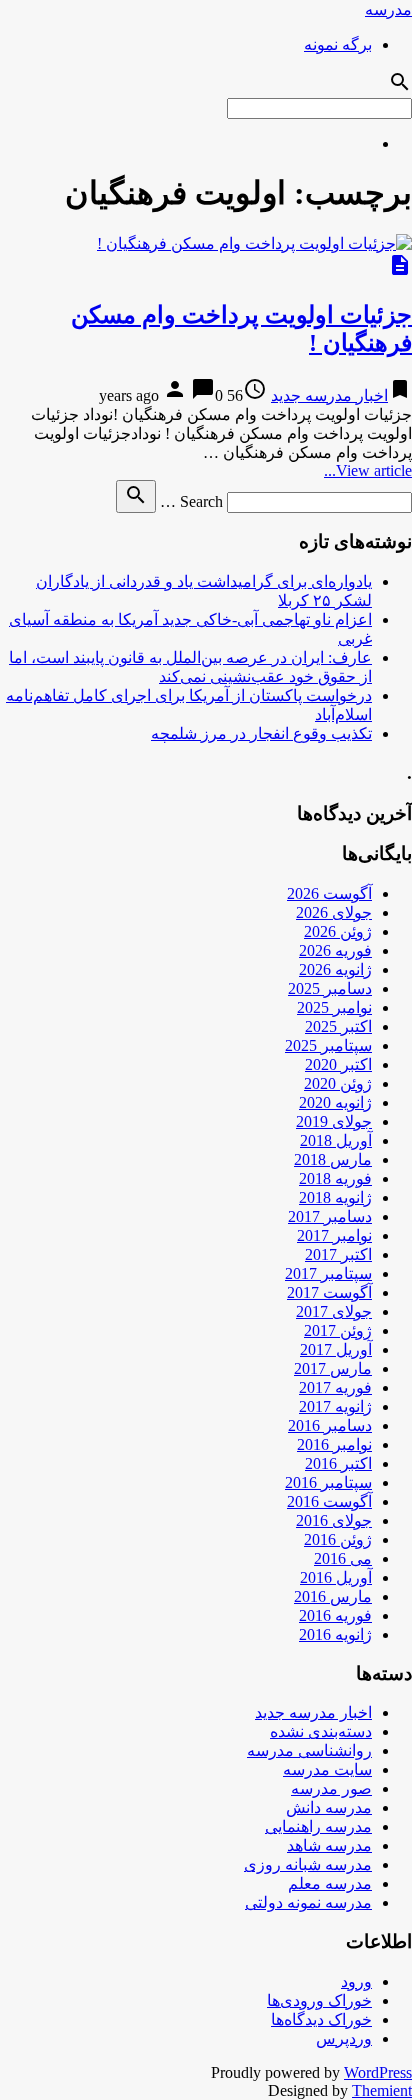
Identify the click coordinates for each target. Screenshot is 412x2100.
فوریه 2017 (335, 1387)
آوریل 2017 (336, 1349)
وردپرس (344, 2038)
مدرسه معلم (330, 1883)
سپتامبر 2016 (328, 1482)
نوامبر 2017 (334, 1235)
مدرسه (388, 9)
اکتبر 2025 (338, 1026)
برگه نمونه (338, 44)
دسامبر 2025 (330, 988)
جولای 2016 (334, 1520)
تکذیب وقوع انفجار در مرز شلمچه (261, 733)
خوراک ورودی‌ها (319, 2000)
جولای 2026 (334, 912)
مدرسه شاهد (329, 1845)
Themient (382, 2090)
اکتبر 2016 (338, 1463)
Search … (191, 501)
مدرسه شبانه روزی (308, 1864)
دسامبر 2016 (330, 1425)
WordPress (378, 2072)
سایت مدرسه (327, 1769)
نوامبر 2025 (334, 1007)
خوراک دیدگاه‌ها (321, 2019)
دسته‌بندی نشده (321, 1731)
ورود (356, 1981)
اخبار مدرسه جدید (329, 395)
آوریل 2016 (336, 1577)
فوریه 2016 (335, 1615)
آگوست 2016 (329, 1501)
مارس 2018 (333, 1159)
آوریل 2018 (336, 1140)
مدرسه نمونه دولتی (308, 1902)
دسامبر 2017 (330, 1216)
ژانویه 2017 (335, 1406)
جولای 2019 (334, 1121)
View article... (368, 470)
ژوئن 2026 (338, 931)
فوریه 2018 (335, 1178)
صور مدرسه (331, 1788)
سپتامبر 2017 (328, 1273)
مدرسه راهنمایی (318, 1826)
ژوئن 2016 (338, 1539)
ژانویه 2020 (335, 1102)
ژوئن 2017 (338, 1330)
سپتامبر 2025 (328, 1045)
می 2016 (343, 1558)
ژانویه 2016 (335, 1634)
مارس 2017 (333, 1368)
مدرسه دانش (329, 1807)
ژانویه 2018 (335, 1197)
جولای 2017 (334, 1311)
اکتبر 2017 (338, 1254)
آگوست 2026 (329, 893)
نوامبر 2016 (334, 1444)
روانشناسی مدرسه (309, 1750)
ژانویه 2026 (335, 969)
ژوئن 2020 (338, 1083)
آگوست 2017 (329, 1292)
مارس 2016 (333, 1596)
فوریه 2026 (335, 950)
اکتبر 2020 (338, 1064)
